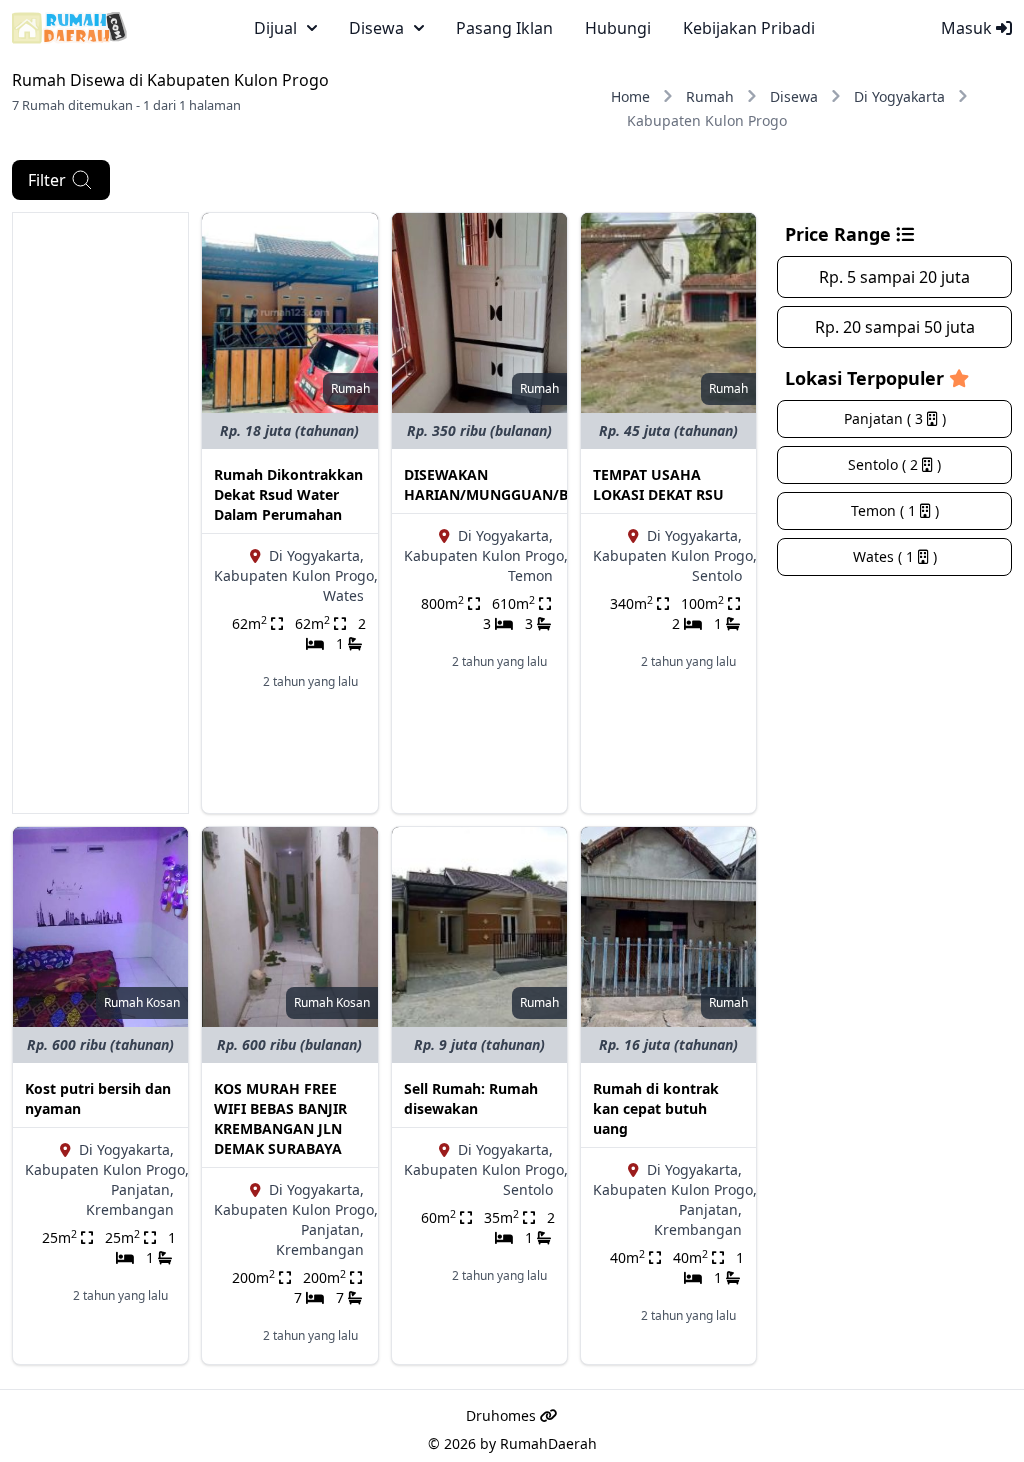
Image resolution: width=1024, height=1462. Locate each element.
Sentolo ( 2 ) (894, 464)
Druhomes (503, 1415)
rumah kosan (142, 1002)
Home (630, 96)
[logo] (69, 28)
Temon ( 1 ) (895, 510)
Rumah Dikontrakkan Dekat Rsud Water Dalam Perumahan (288, 494)
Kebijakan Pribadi (749, 28)
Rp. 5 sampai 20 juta (894, 277)
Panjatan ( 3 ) (895, 418)
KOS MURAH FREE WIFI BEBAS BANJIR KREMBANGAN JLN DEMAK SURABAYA (280, 1118)
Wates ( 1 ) (895, 556)
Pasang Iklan (504, 28)
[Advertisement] (100, 513)
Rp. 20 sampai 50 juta (895, 327)
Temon (530, 575)
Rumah (710, 96)
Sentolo (717, 575)
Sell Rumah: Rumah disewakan (471, 1098)
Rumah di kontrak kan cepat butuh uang (656, 1108)
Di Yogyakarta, (316, 555)
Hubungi (618, 28)
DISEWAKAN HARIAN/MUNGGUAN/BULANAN (516, 484)
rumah (350, 388)
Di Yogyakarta (899, 96)
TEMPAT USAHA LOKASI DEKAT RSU (658, 484)
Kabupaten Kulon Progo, (296, 575)
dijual (275, 28)
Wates (343, 595)
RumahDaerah (548, 1443)
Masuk (968, 28)
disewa (376, 28)
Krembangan (130, 1209)
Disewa (794, 96)
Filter (47, 180)
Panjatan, (142, 1189)
